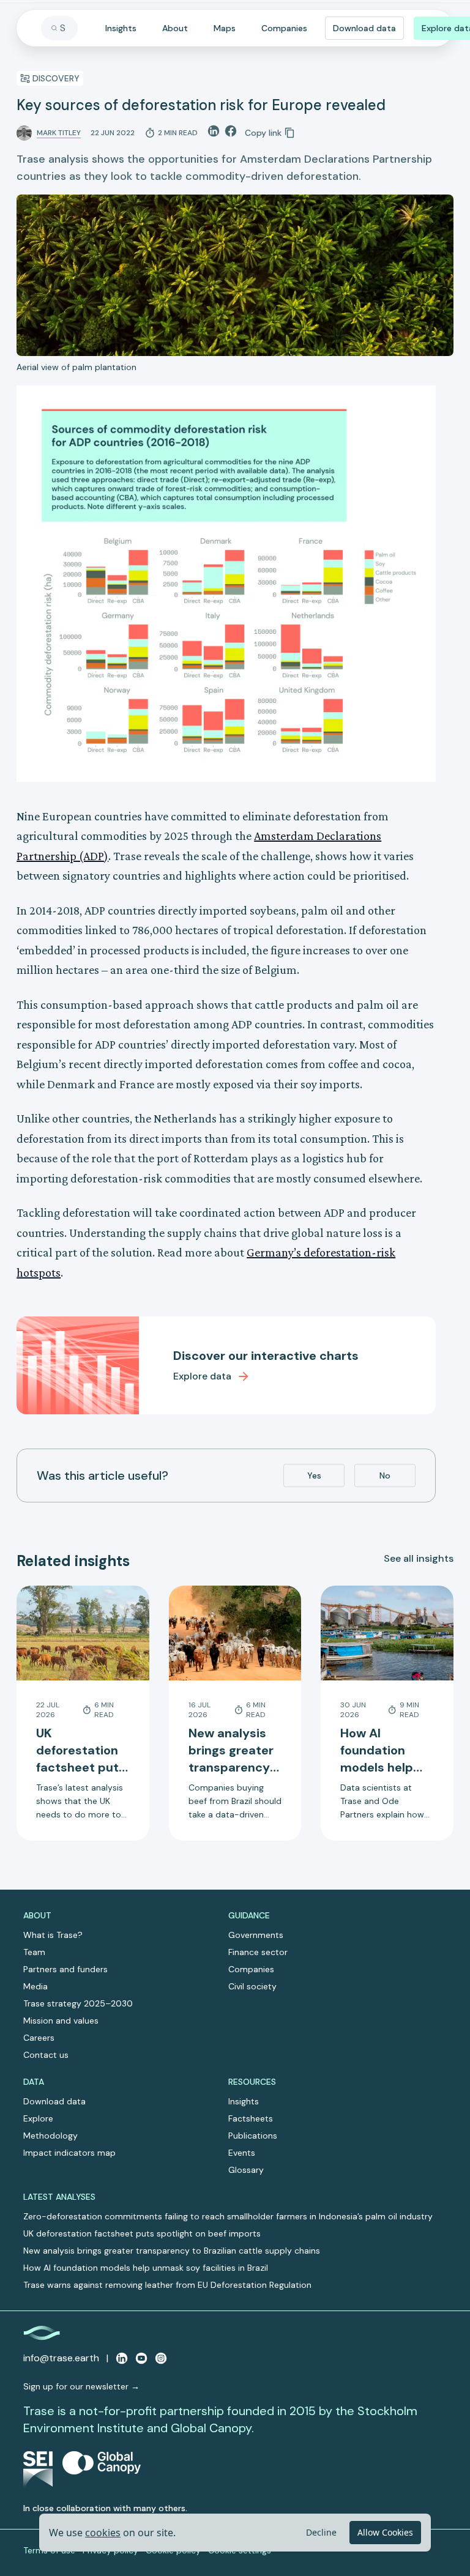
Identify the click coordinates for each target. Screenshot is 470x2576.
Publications (253, 2136)
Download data (364, 28)
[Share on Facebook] (231, 131)
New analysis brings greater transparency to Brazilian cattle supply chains (172, 2251)
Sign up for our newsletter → (81, 2386)
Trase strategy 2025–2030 (78, 2003)
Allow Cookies (385, 2532)
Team (34, 1952)
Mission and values (61, 2021)
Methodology (50, 2136)
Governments (256, 1935)
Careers (39, 2038)
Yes (314, 1475)
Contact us (46, 2055)
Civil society (252, 1986)
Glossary (246, 2170)
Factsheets (251, 2118)
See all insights (419, 1558)
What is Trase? (53, 1935)
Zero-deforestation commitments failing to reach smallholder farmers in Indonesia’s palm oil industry (228, 2216)
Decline (321, 2532)
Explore (38, 2118)
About (175, 28)
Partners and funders (65, 1969)
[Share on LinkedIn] (214, 131)
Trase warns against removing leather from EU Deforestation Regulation (167, 2285)
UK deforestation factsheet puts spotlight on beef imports (142, 2233)
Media (35, 1986)
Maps (225, 28)
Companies (284, 28)
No (385, 1475)
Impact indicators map (69, 2153)
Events (242, 2153)
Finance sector (258, 1952)
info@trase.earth (61, 2358)
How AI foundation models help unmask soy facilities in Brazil (146, 2268)
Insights (121, 28)
